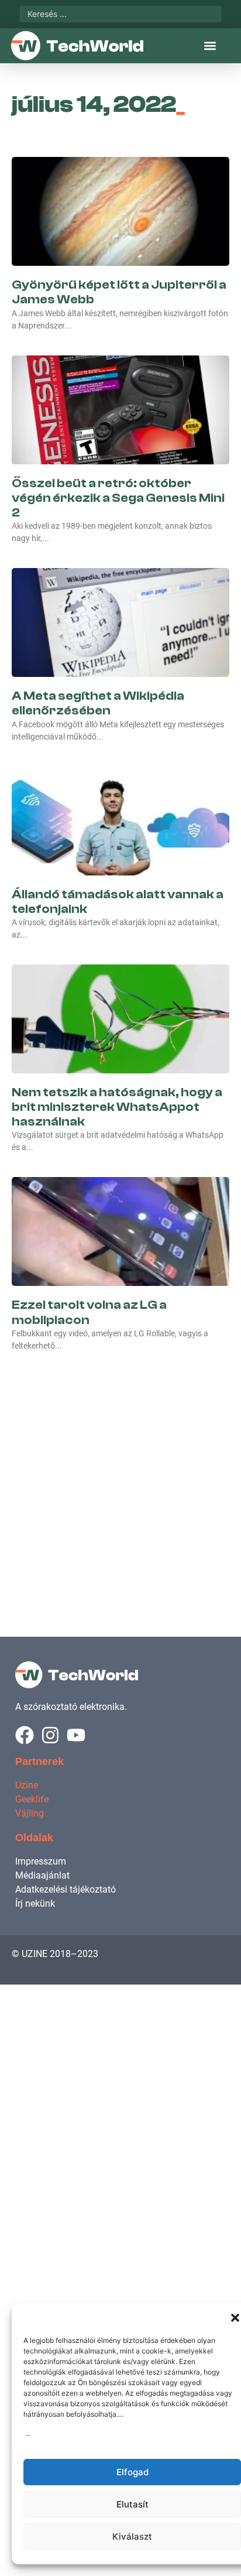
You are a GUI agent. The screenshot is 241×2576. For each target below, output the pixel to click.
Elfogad (132, 2472)
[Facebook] (25, 1735)
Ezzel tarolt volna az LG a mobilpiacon (89, 1312)
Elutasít (132, 2504)
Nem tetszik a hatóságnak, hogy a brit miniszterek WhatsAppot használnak (117, 1107)
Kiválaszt (132, 2536)
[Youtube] (76, 1735)
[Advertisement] (120, 1482)
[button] (235, 2318)
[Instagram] (50, 1735)
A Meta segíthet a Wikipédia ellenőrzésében (98, 703)
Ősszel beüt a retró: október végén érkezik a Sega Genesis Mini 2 (118, 498)
